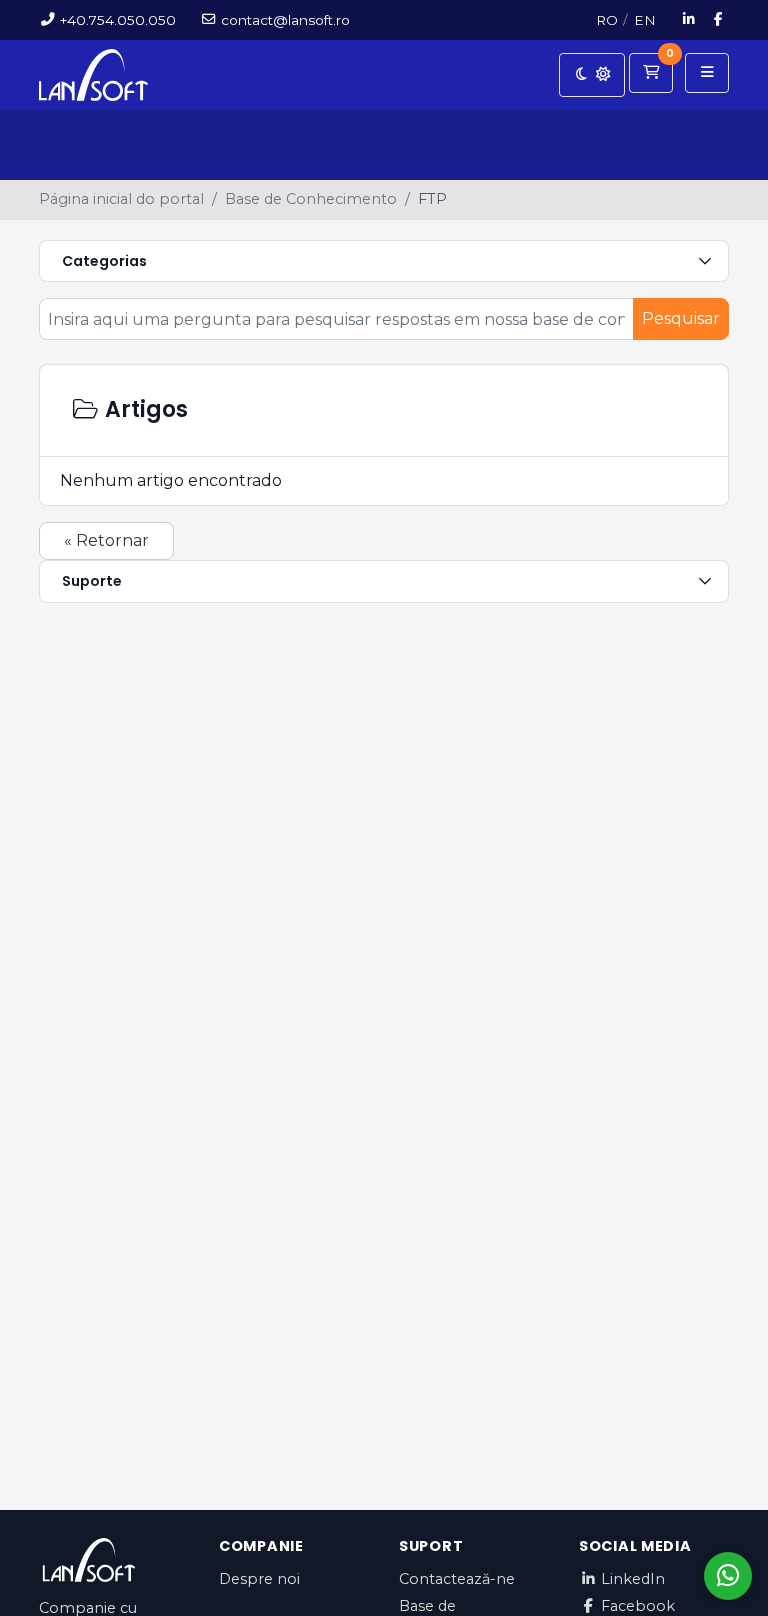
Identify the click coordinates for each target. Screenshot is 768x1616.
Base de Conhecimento (311, 199)
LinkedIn (633, 1579)
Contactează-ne (457, 1579)
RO (607, 20)
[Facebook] (719, 20)
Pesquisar (681, 318)
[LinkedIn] (689, 20)
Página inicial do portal (121, 199)
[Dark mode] (592, 75)
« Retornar (106, 540)
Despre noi (259, 1579)
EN (645, 20)
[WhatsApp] (728, 1576)
